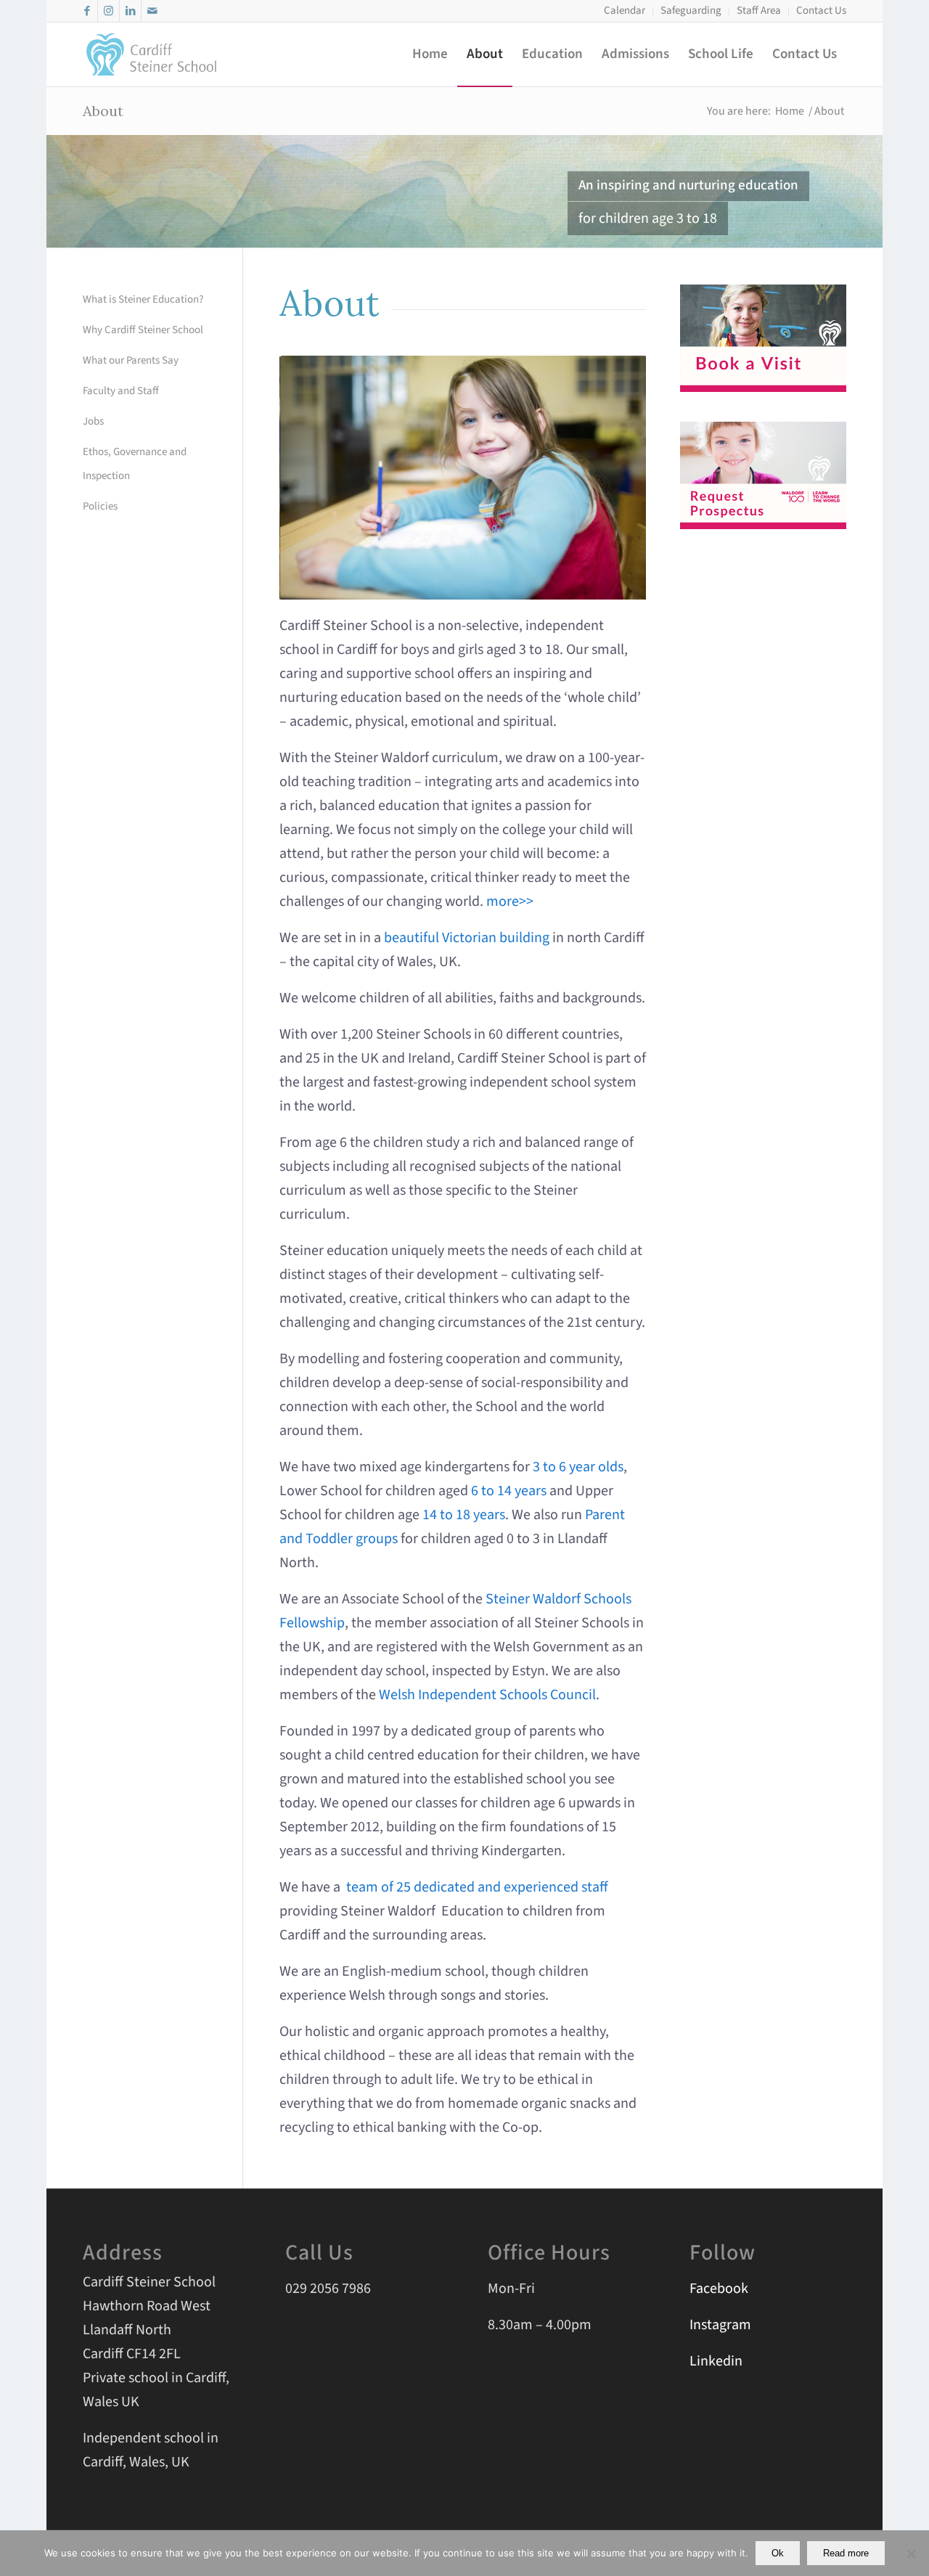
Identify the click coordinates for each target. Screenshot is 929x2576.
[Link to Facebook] (87, 11)
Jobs (93, 421)
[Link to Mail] (152, 11)
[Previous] (312, 478)
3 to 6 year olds (578, 1467)
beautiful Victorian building (467, 938)
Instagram (720, 2325)
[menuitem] (625, 11)
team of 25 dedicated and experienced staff (477, 1887)
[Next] (613, 478)
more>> (510, 901)
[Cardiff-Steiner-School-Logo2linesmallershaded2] (152, 54)
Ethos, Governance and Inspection (135, 464)
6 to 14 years (509, 1491)
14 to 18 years (464, 1515)
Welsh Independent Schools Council (487, 1695)
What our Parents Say (131, 360)
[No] (911, 2553)
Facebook (719, 2289)
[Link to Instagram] (109, 11)
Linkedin (716, 2361)
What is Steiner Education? (143, 299)
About (103, 111)
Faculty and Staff (121, 391)
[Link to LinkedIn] (130, 11)
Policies (100, 506)
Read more (846, 2553)
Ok (778, 2553)
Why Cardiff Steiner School (143, 330)
